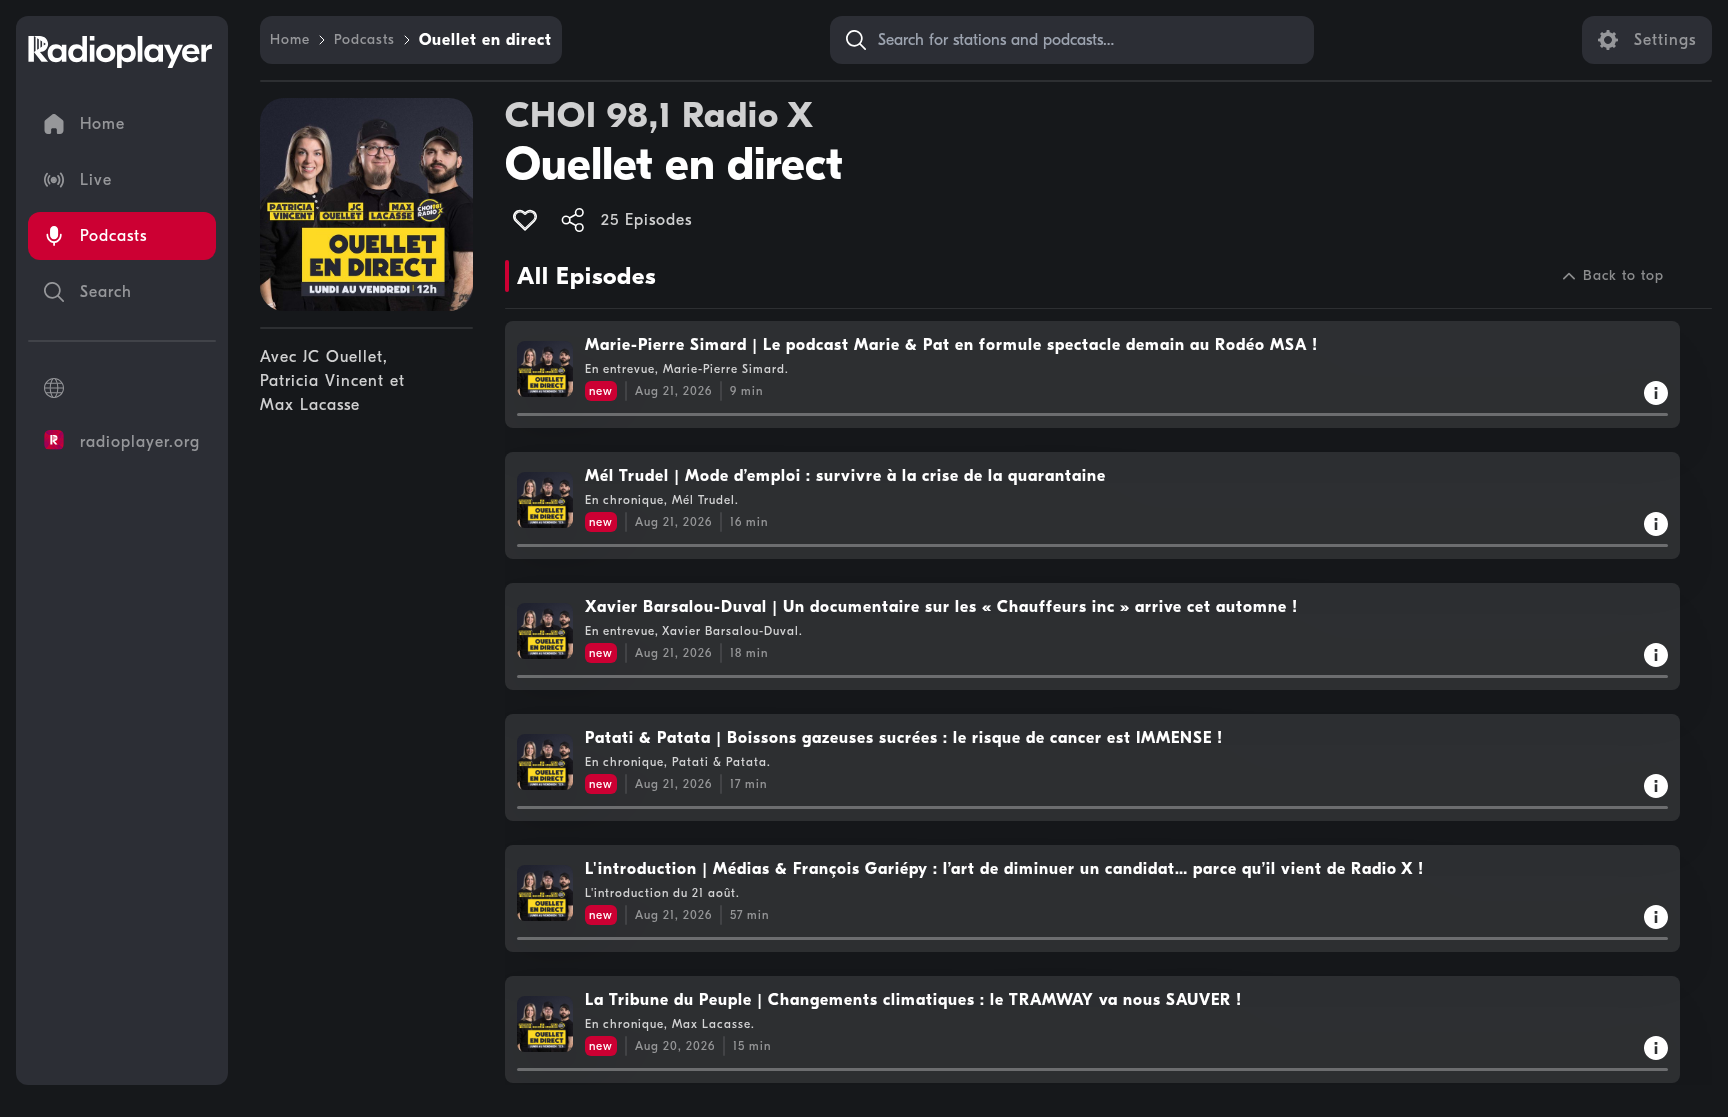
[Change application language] (122, 388)
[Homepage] (120, 52)
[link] (290, 40)
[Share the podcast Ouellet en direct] (573, 220)
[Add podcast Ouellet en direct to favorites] (525, 220)
